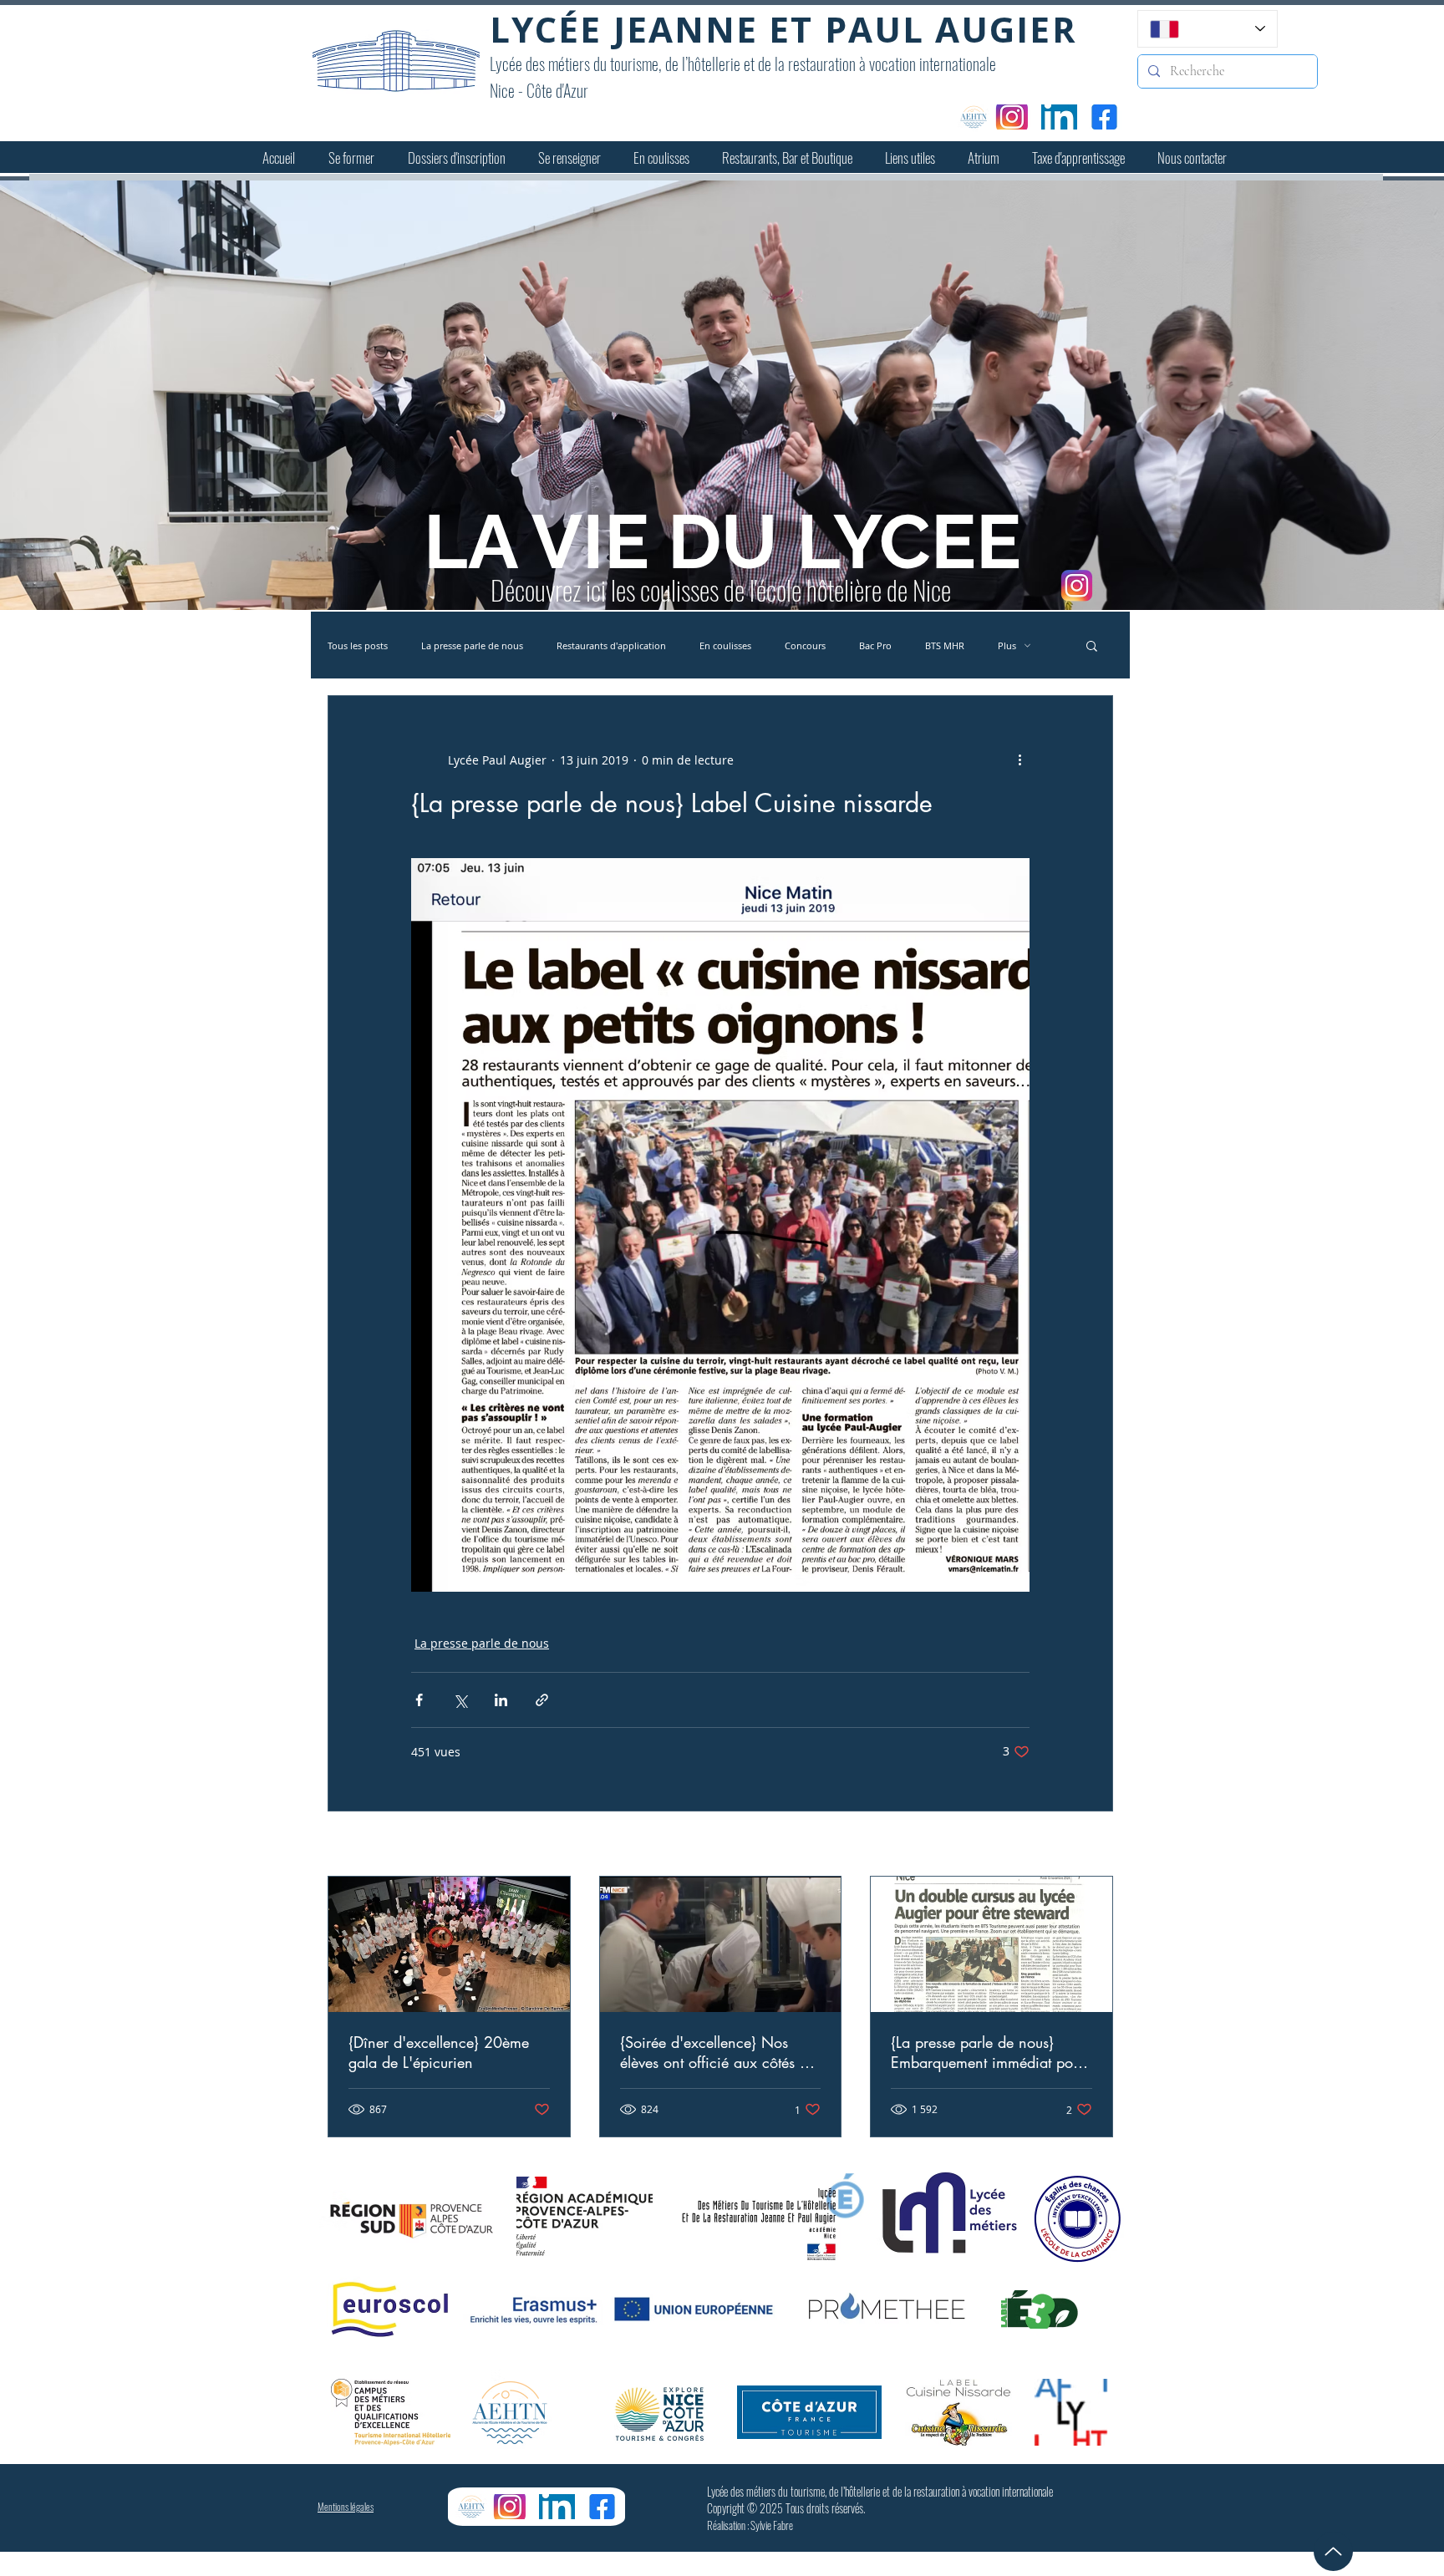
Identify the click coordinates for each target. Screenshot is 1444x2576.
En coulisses (725, 645)
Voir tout (1089, 1845)
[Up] (1333, 2551)
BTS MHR (945, 645)
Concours (805, 645)
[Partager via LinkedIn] (501, 1700)
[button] (351, 158)
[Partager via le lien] (542, 1700)
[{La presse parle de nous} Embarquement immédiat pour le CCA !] (991, 1944)
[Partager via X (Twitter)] (460, 1700)
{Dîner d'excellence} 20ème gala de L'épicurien (439, 2052)
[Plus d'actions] (1019, 760)
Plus (1007, 645)
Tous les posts (358, 645)
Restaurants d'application (611, 645)
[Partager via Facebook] (419, 1700)
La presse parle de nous (472, 645)
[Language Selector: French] (1208, 29)
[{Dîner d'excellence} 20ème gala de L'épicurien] (449, 1944)
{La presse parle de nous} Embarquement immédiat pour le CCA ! (988, 2052)
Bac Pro (875, 645)
